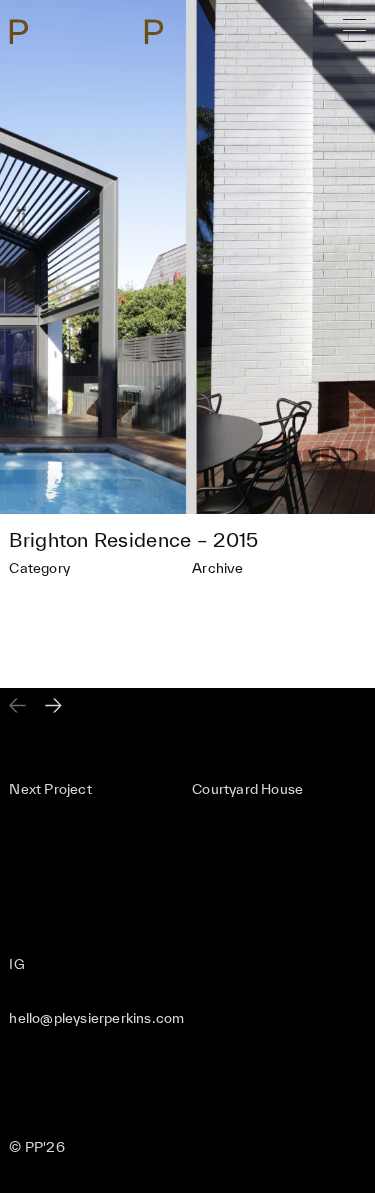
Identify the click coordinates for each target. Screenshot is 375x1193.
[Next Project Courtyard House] (53, 707)
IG (16, 964)
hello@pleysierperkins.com (96, 1018)
